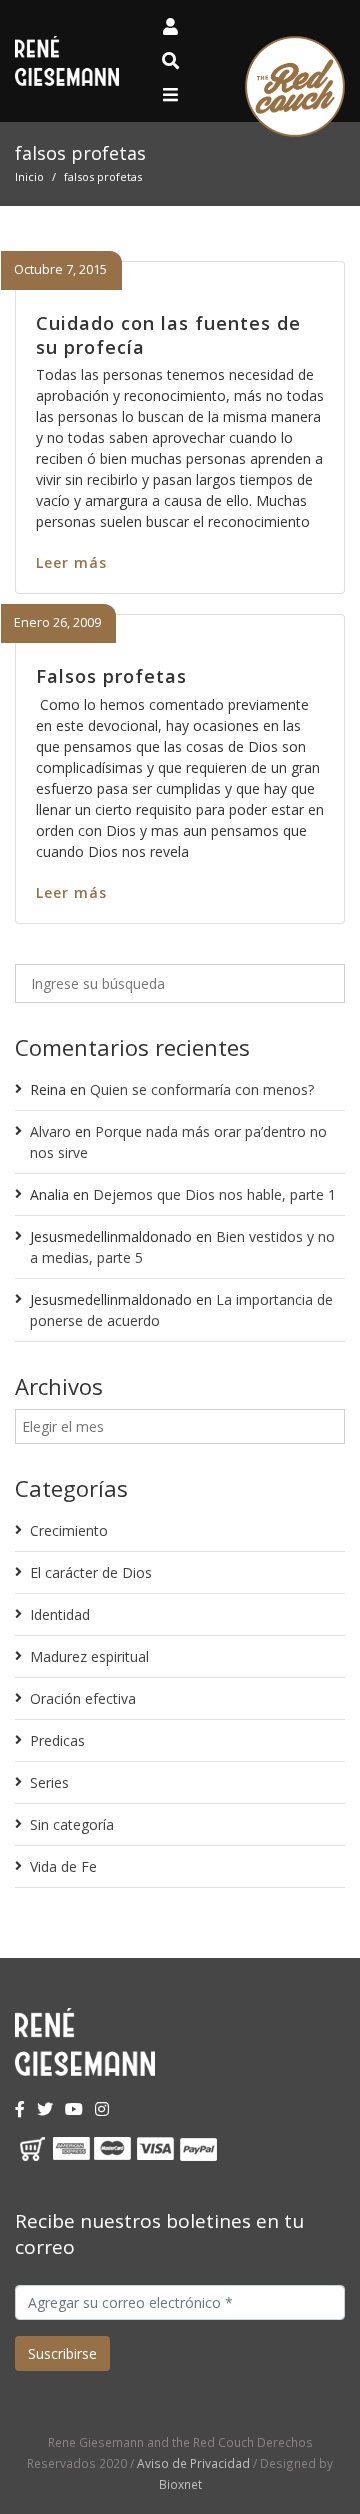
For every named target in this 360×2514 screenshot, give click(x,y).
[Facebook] (20, 2109)
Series (49, 1782)
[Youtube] (74, 2109)
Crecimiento (69, 1530)
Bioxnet (180, 2484)
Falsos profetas (111, 676)
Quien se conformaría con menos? (202, 1089)
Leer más (71, 562)
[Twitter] (45, 2109)
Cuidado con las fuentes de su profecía (168, 334)
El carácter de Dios (91, 1572)
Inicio (29, 176)
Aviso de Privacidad (193, 2463)
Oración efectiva (83, 1698)
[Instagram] (102, 2109)
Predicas (57, 1740)
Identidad (60, 1614)
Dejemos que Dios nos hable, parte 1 (214, 1194)
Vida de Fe (63, 1866)
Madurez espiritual (89, 1656)
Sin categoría (72, 1824)
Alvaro (50, 1131)
